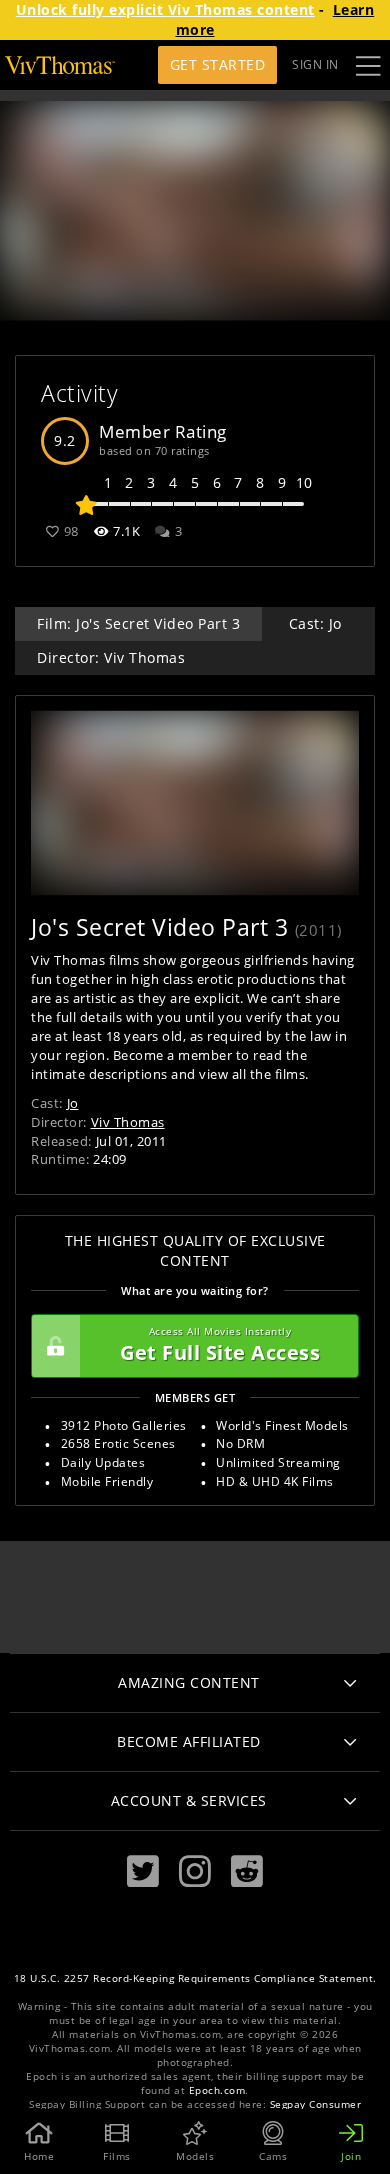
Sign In (315, 64)
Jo (73, 1103)
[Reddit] (247, 1871)
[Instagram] (195, 1871)
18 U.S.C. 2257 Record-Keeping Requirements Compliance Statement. (195, 1978)
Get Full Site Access (220, 1345)
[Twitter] (143, 1871)
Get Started (218, 64)
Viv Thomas (128, 1122)
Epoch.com (217, 2090)
